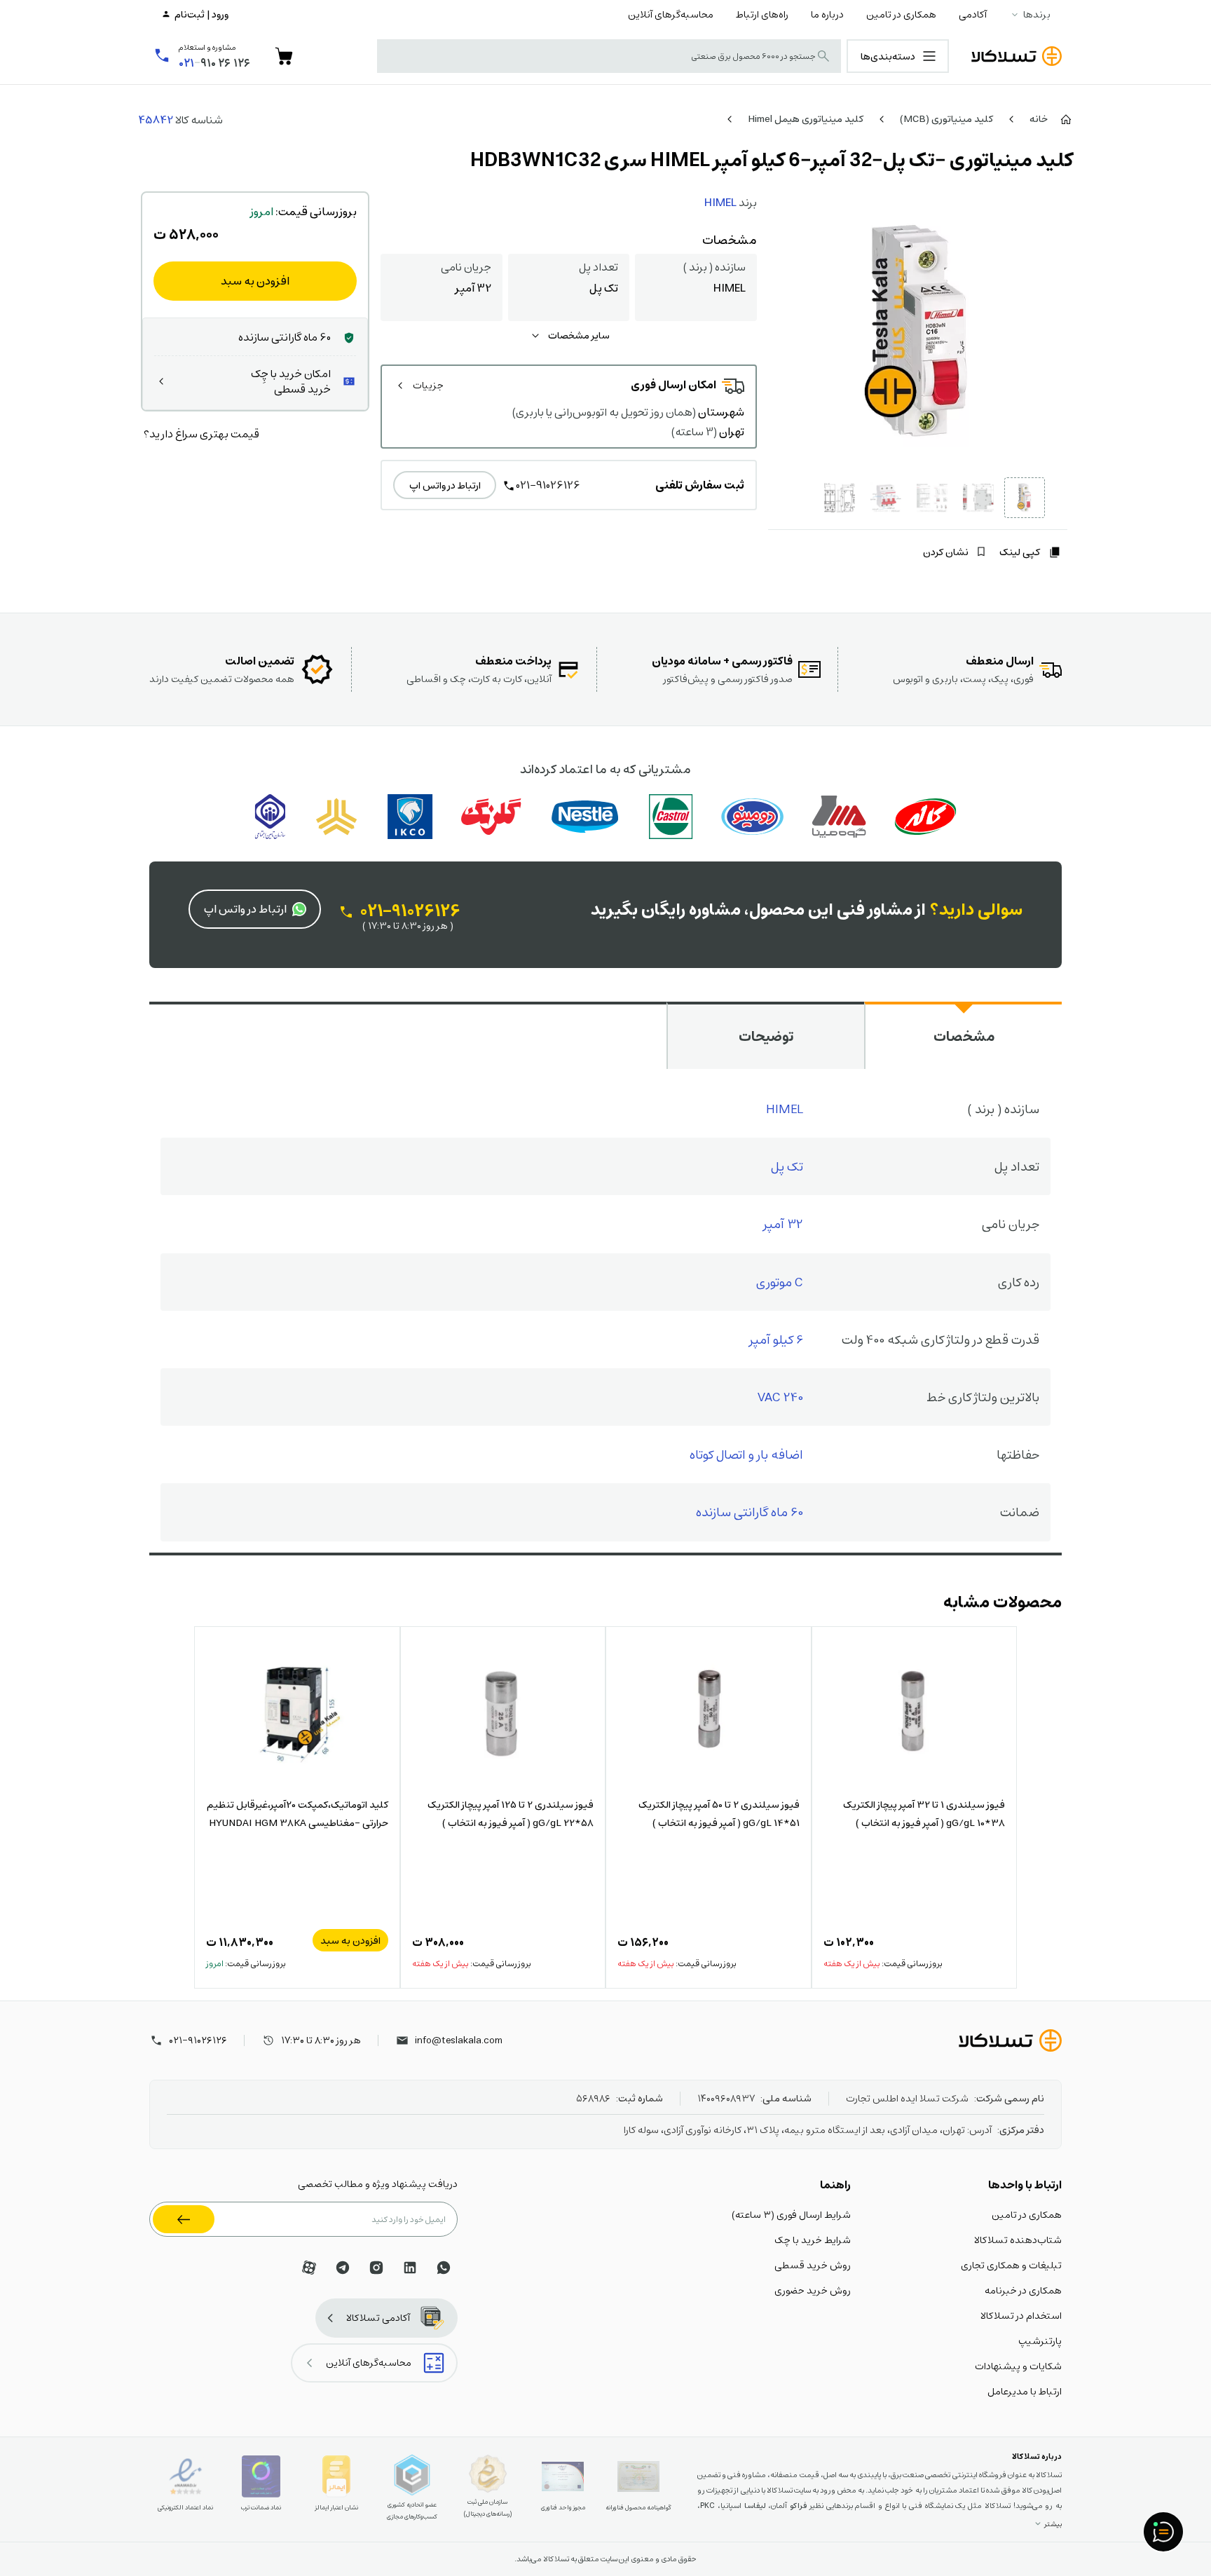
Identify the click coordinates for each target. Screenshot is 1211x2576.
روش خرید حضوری (813, 2290)
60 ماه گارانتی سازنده (750, 1512)
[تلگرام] (343, 2268)
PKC (707, 2506)
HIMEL (720, 202)
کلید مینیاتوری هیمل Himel (806, 118)
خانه (1039, 118)
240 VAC (780, 1397)
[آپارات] (309, 2268)
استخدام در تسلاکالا (1021, 2315)
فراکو (798, 2506)
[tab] (963, 1035)
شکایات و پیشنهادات (1018, 2366)
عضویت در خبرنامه (184, 2219)
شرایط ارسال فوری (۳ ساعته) (791, 2214)
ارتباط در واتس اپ (445, 485)
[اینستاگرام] (376, 2268)
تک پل (787, 1166)
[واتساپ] (444, 2268)
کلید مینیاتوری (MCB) (946, 118)
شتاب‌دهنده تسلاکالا (1018, 2240)
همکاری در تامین (901, 14)
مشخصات (964, 1036)
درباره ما (827, 14)
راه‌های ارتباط (762, 14)
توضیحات (766, 1036)
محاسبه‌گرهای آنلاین (671, 14)
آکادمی (973, 14)
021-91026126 (548, 485)
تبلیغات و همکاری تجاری (1011, 2265)
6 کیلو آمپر (776, 1339)
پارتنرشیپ (1040, 2340)
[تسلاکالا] (1010, 2040)
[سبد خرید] (284, 56)
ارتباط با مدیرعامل (1025, 2391)
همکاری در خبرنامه (1023, 2290)
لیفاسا (755, 2506)
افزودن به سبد (255, 281)
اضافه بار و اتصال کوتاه (746, 1454)
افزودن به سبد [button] (350, 1940)
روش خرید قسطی (813, 2265)
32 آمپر (783, 1224)
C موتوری (780, 1282)
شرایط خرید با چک (813, 2240)
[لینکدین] (410, 2268)
